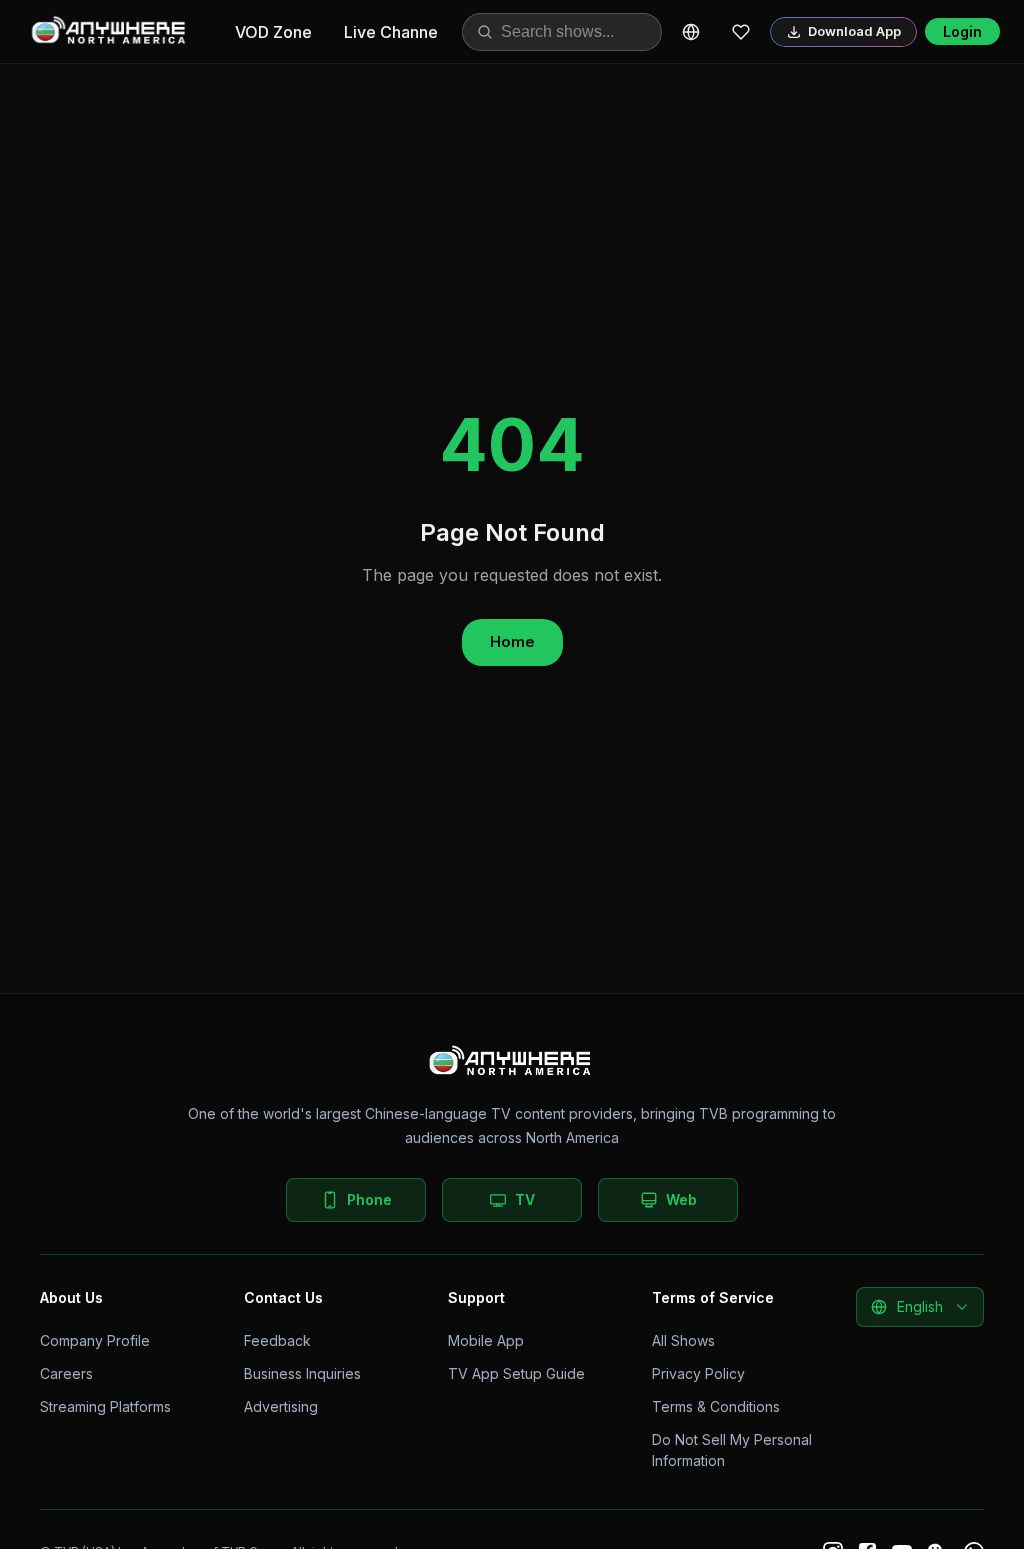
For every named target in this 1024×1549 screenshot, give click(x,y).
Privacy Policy (698, 1373)
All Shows (683, 1340)
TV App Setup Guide (516, 1373)
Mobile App (486, 1340)
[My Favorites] (741, 32)
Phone (369, 1199)
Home (512, 641)
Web (681, 1199)
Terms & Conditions (716, 1406)
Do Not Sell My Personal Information (732, 1450)
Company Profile (95, 1340)
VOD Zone (273, 32)
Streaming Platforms (105, 1406)
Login (962, 31)
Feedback (277, 1340)
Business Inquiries (302, 1373)
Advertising (281, 1406)
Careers (66, 1373)
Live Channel (393, 32)
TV (525, 1199)
